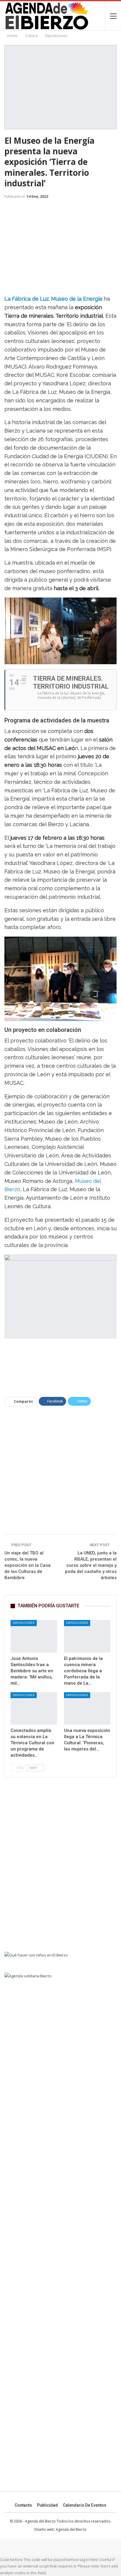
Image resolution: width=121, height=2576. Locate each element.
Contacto (23, 2505)
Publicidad (47, 2505)
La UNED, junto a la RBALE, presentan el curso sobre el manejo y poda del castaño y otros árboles (91, 1565)
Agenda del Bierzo (71, 2529)
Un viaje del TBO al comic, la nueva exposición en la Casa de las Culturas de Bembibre (27, 1565)
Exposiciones (24, 1623)
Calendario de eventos (85, 2505)
